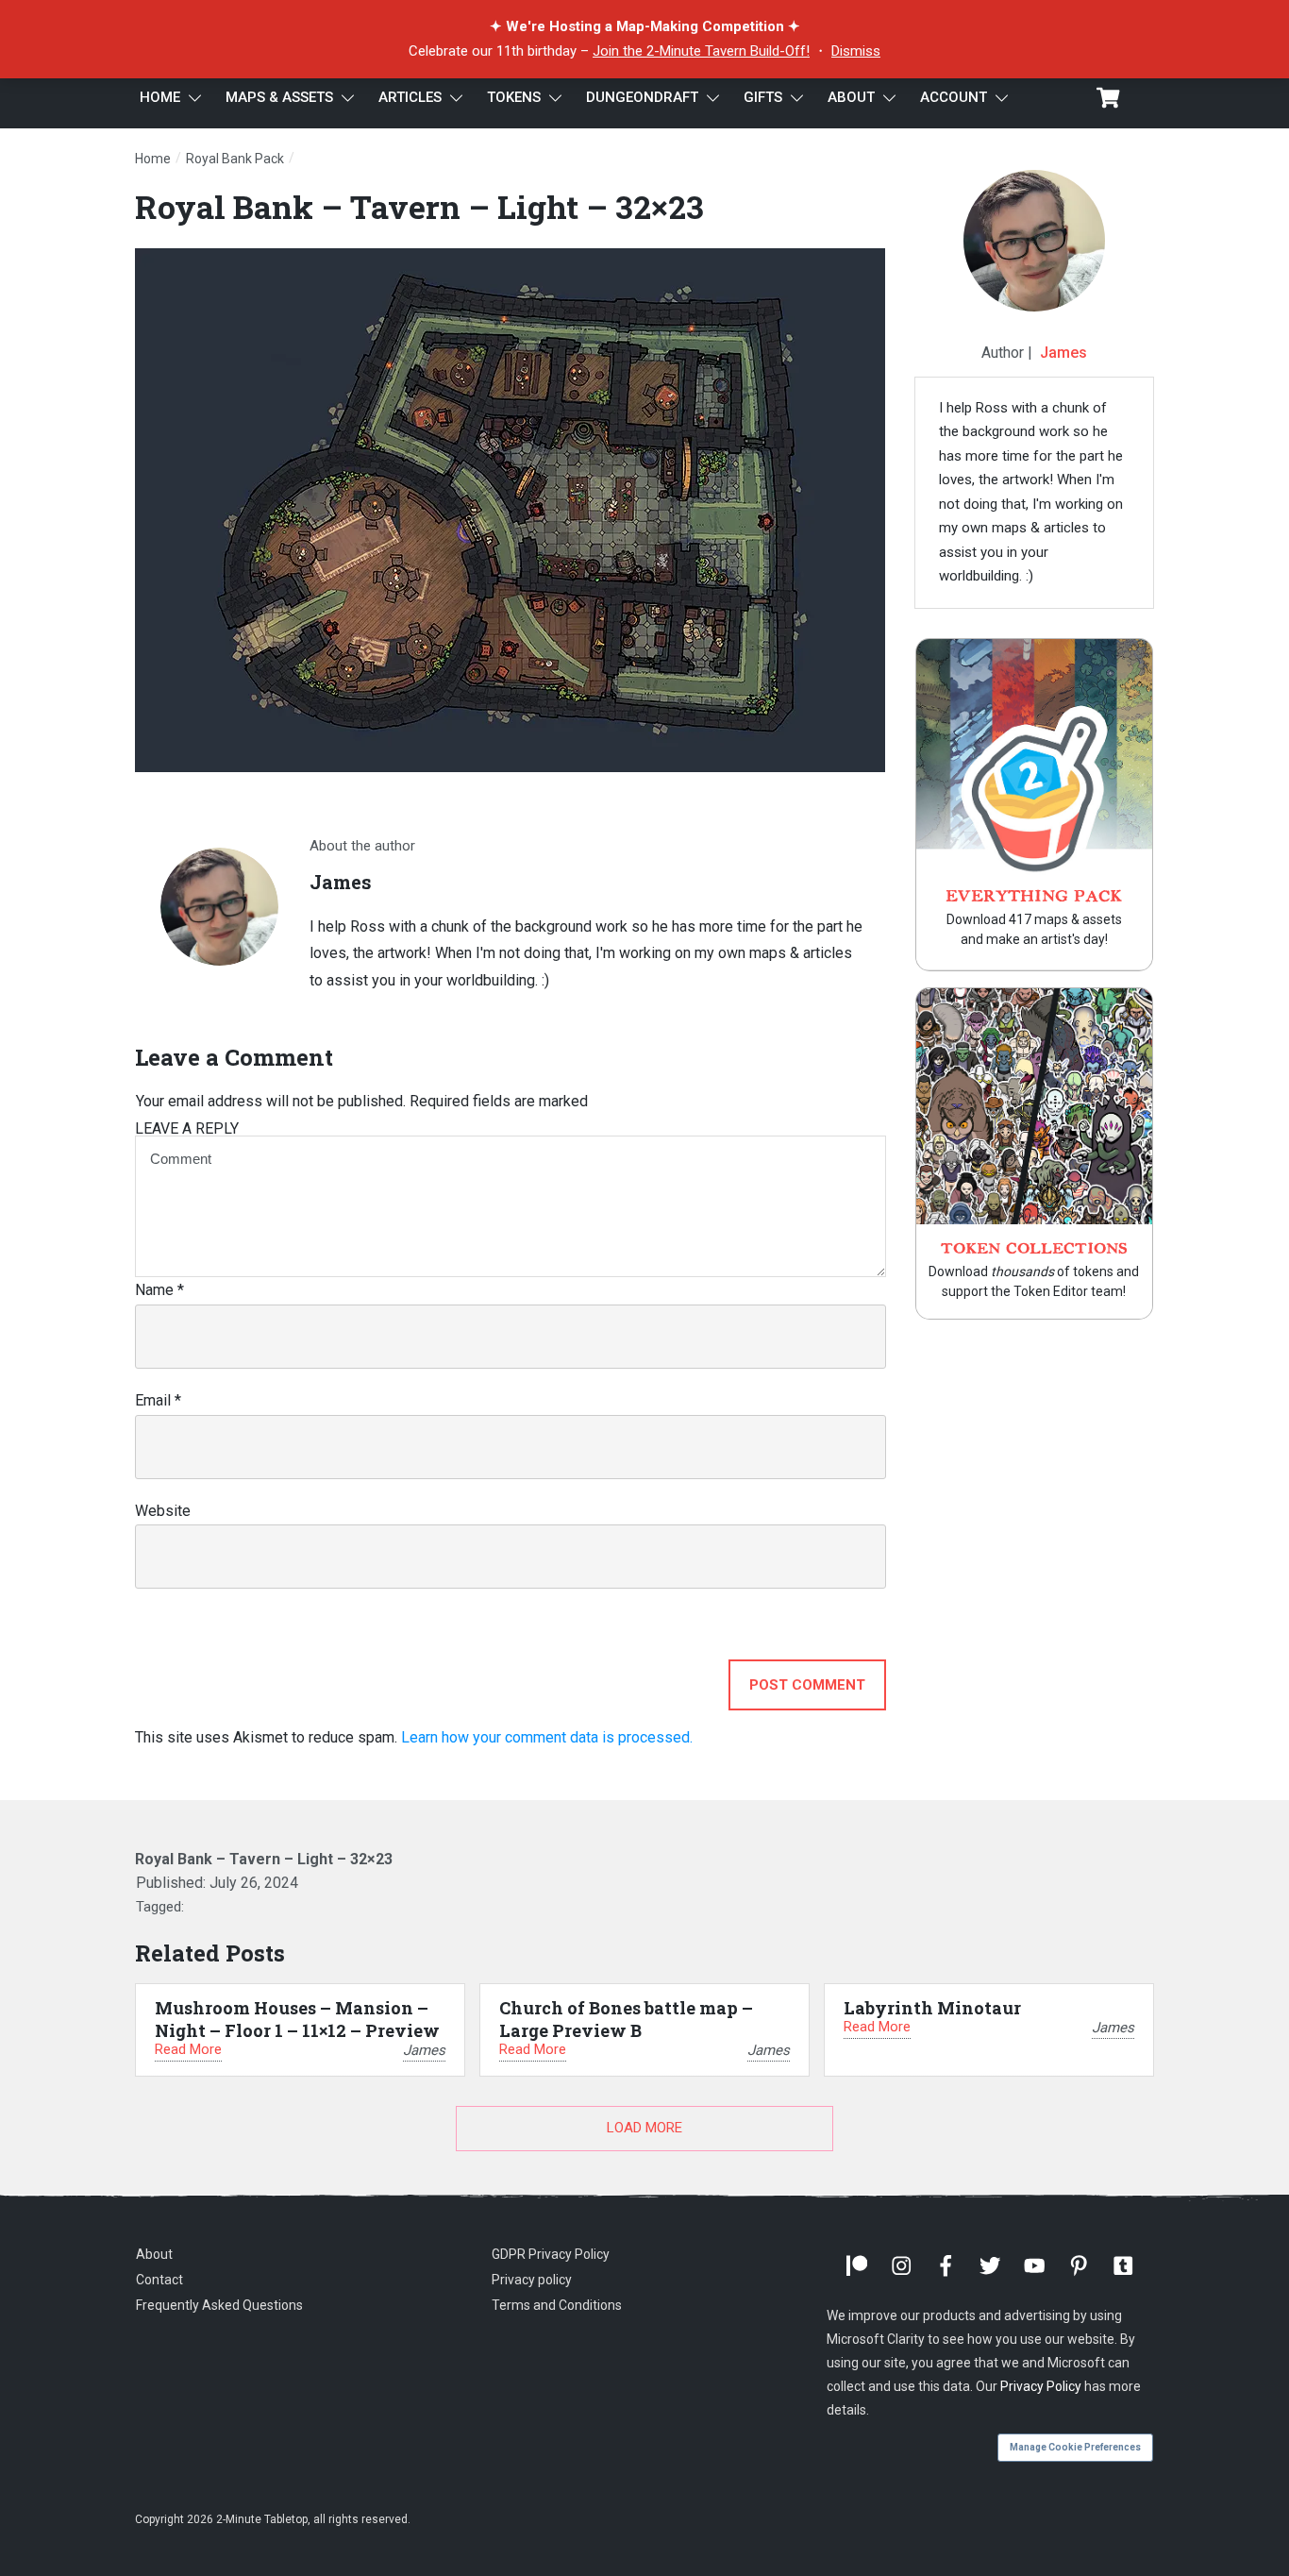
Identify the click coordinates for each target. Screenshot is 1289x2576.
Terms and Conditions (557, 2305)
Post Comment (807, 1685)
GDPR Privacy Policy (551, 2254)
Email (158, 1400)
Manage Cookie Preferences (1075, 2447)
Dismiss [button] (856, 51)
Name (159, 1290)
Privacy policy (532, 2280)
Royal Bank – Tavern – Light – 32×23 (419, 206)
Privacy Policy (1041, 2386)
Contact (159, 2280)
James (1063, 353)
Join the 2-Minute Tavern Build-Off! (701, 51)
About (154, 2254)
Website (163, 1511)
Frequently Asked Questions (219, 2305)
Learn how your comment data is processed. (547, 1737)
